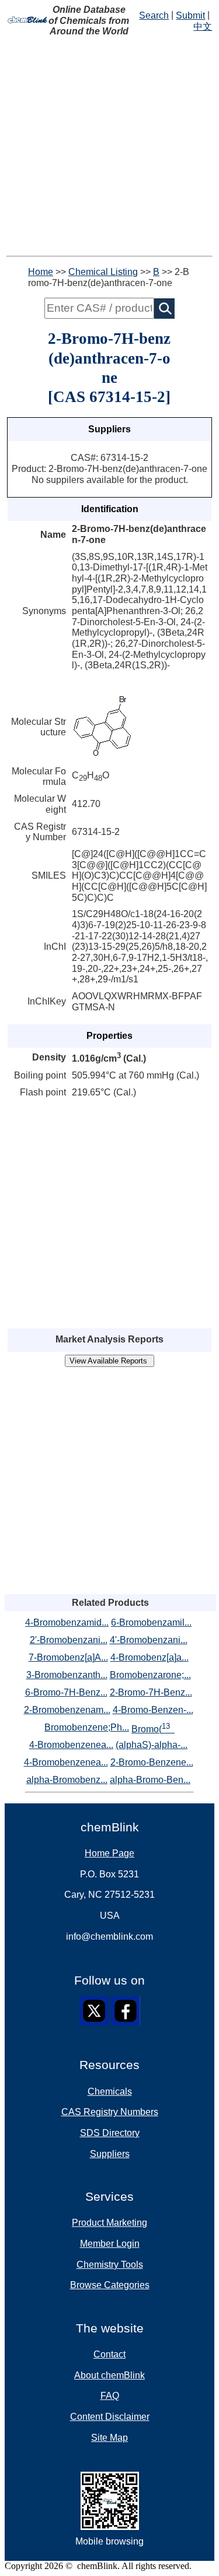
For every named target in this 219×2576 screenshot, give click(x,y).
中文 (203, 27)
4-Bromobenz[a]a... (150, 1657)
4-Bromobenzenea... (71, 1745)
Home (41, 272)
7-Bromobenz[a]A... (68, 1657)
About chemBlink (109, 2375)
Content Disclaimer (110, 2417)
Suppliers (110, 2154)
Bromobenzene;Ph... (87, 1727)
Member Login (110, 2244)
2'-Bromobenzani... (69, 1640)
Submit (190, 15)
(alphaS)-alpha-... (152, 1745)
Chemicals (110, 2092)
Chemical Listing (103, 272)
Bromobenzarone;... (150, 1675)
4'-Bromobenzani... (149, 1640)
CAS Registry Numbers (110, 2112)
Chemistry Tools (110, 2265)
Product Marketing (109, 2223)
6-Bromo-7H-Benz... (66, 1692)
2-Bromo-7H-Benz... (151, 1692)
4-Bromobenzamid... (67, 1622)
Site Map (109, 2438)
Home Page (109, 1853)
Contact (109, 2354)
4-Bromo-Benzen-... (153, 1710)
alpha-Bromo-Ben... (150, 1780)
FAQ (110, 2396)
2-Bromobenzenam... (67, 1710)
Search (154, 15)
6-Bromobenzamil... (151, 1622)
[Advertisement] (109, 147)
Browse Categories (110, 2285)
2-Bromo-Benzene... (152, 1762)
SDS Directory (110, 2133)
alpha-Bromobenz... (67, 1780)
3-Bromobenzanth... (67, 1675)
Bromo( (151, 1728)
